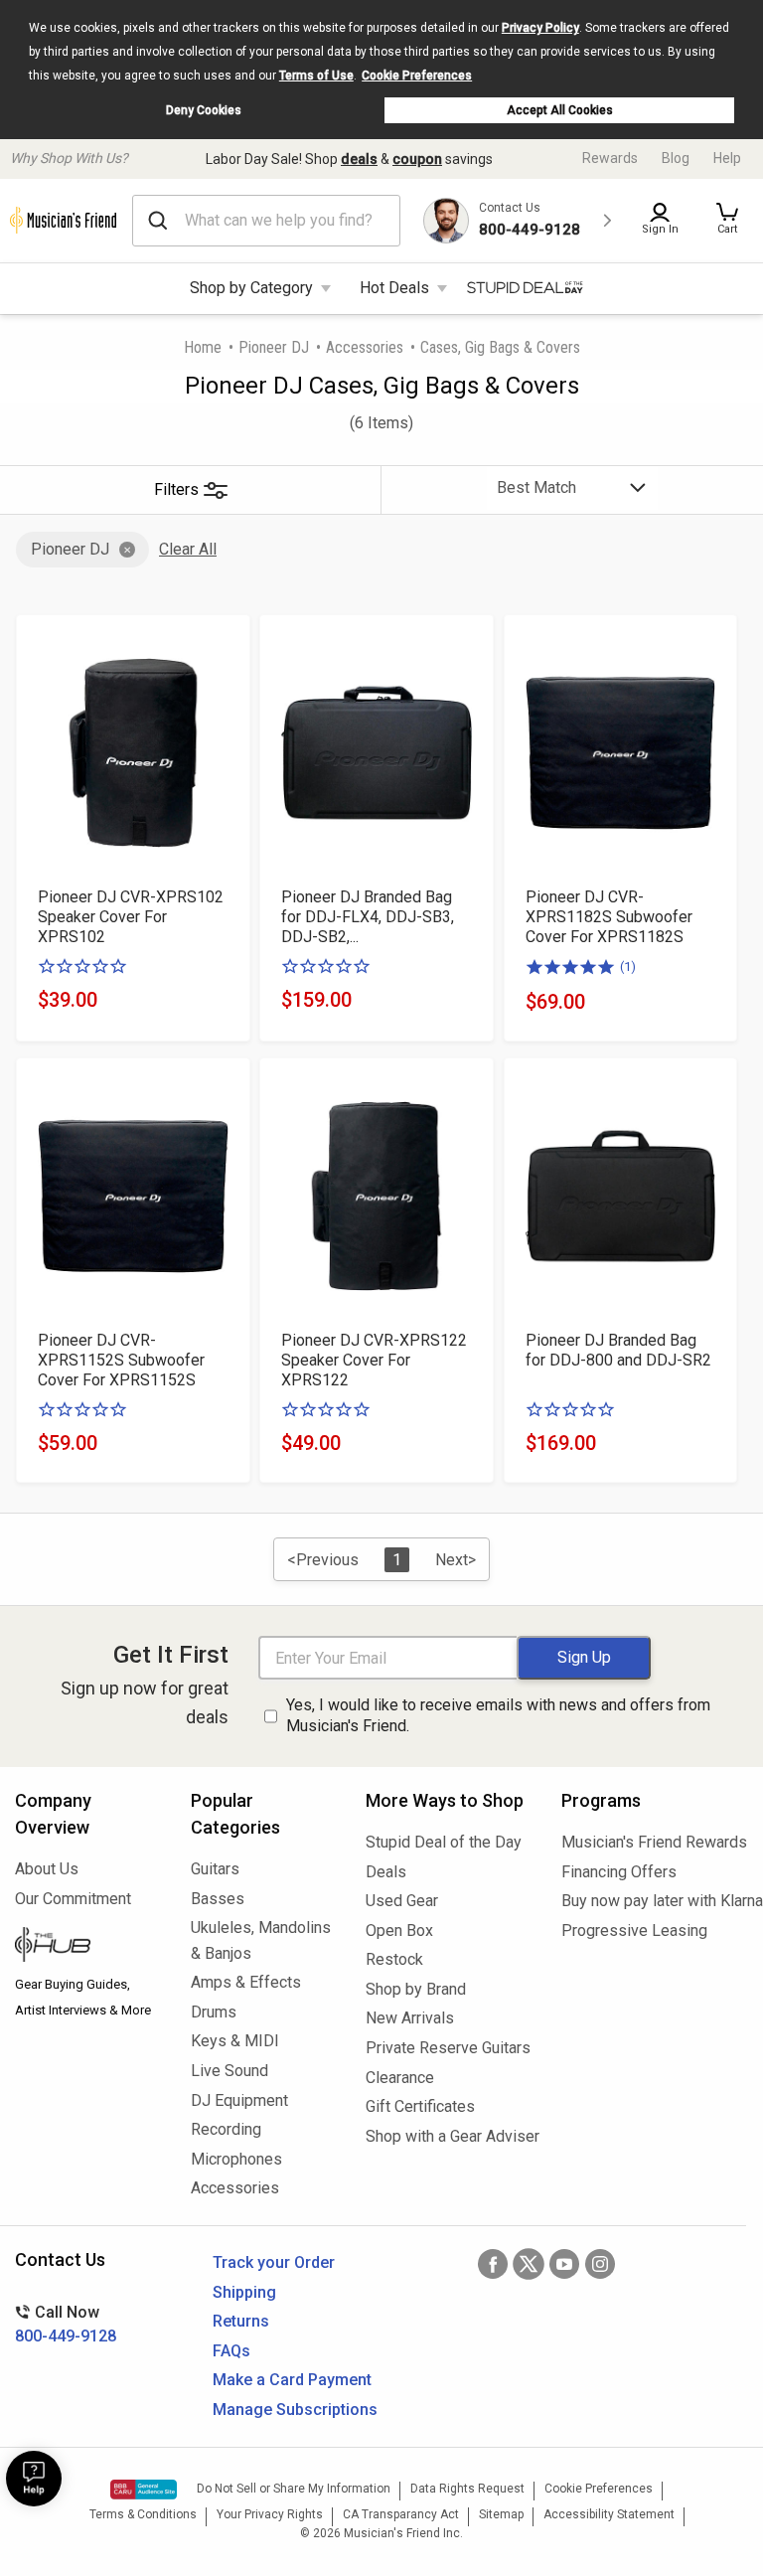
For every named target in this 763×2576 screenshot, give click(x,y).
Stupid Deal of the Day (444, 1842)
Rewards (610, 158)
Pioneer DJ (274, 347)
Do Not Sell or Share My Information (294, 2489)
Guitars (215, 1869)
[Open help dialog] (34, 2479)
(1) (628, 966)
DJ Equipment (239, 2100)
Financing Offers (619, 1872)
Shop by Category (251, 288)
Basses (218, 1899)
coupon (417, 159)
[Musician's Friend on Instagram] (600, 2264)
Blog (676, 158)
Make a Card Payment (292, 2380)
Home (203, 347)
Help (727, 158)
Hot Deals (394, 288)
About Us (47, 1869)
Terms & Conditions (143, 2514)
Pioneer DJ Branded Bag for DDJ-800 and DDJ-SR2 (618, 1350)
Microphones (236, 2159)
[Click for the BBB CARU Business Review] (144, 2490)
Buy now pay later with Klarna (655, 1901)
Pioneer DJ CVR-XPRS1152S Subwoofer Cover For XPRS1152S (121, 1360)
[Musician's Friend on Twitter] (529, 2264)
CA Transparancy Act (401, 2514)
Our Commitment (73, 1899)
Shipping (244, 2292)
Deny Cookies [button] (204, 110)
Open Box (399, 1931)
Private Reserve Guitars (448, 2048)
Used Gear (402, 1901)
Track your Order (274, 2262)
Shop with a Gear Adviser (449, 2136)
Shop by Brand (416, 1989)
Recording (226, 2129)
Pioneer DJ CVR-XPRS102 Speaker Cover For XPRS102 (131, 917)
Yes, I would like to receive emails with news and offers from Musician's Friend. (498, 1715)
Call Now (66, 2324)
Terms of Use (316, 76)
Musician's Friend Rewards (654, 1842)
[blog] (88, 1947)
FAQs (231, 2351)
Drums (214, 2012)
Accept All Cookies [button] (560, 110)
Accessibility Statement (609, 2514)
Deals (386, 1872)
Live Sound (229, 2071)
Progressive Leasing (634, 1931)
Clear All (188, 549)
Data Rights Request (467, 2489)
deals (359, 159)
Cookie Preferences (417, 76)
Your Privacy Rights (270, 2514)
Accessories (365, 347)
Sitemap (501, 2514)
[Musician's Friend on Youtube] (564, 2264)
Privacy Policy (540, 28)
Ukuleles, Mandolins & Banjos (261, 1940)
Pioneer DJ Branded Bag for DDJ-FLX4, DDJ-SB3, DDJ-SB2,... (368, 917)
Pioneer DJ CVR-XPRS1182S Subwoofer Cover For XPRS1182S (609, 917)
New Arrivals (410, 2018)
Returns (241, 2321)
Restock (394, 1959)
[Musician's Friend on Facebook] (493, 2264)
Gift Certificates (420, 2106)
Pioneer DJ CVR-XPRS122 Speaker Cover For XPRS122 (374, 1360)
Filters (176, 489)
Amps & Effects (246, 1982)
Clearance (400, 2078)
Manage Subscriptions (295, 2410)
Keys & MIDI (235, 2041)
